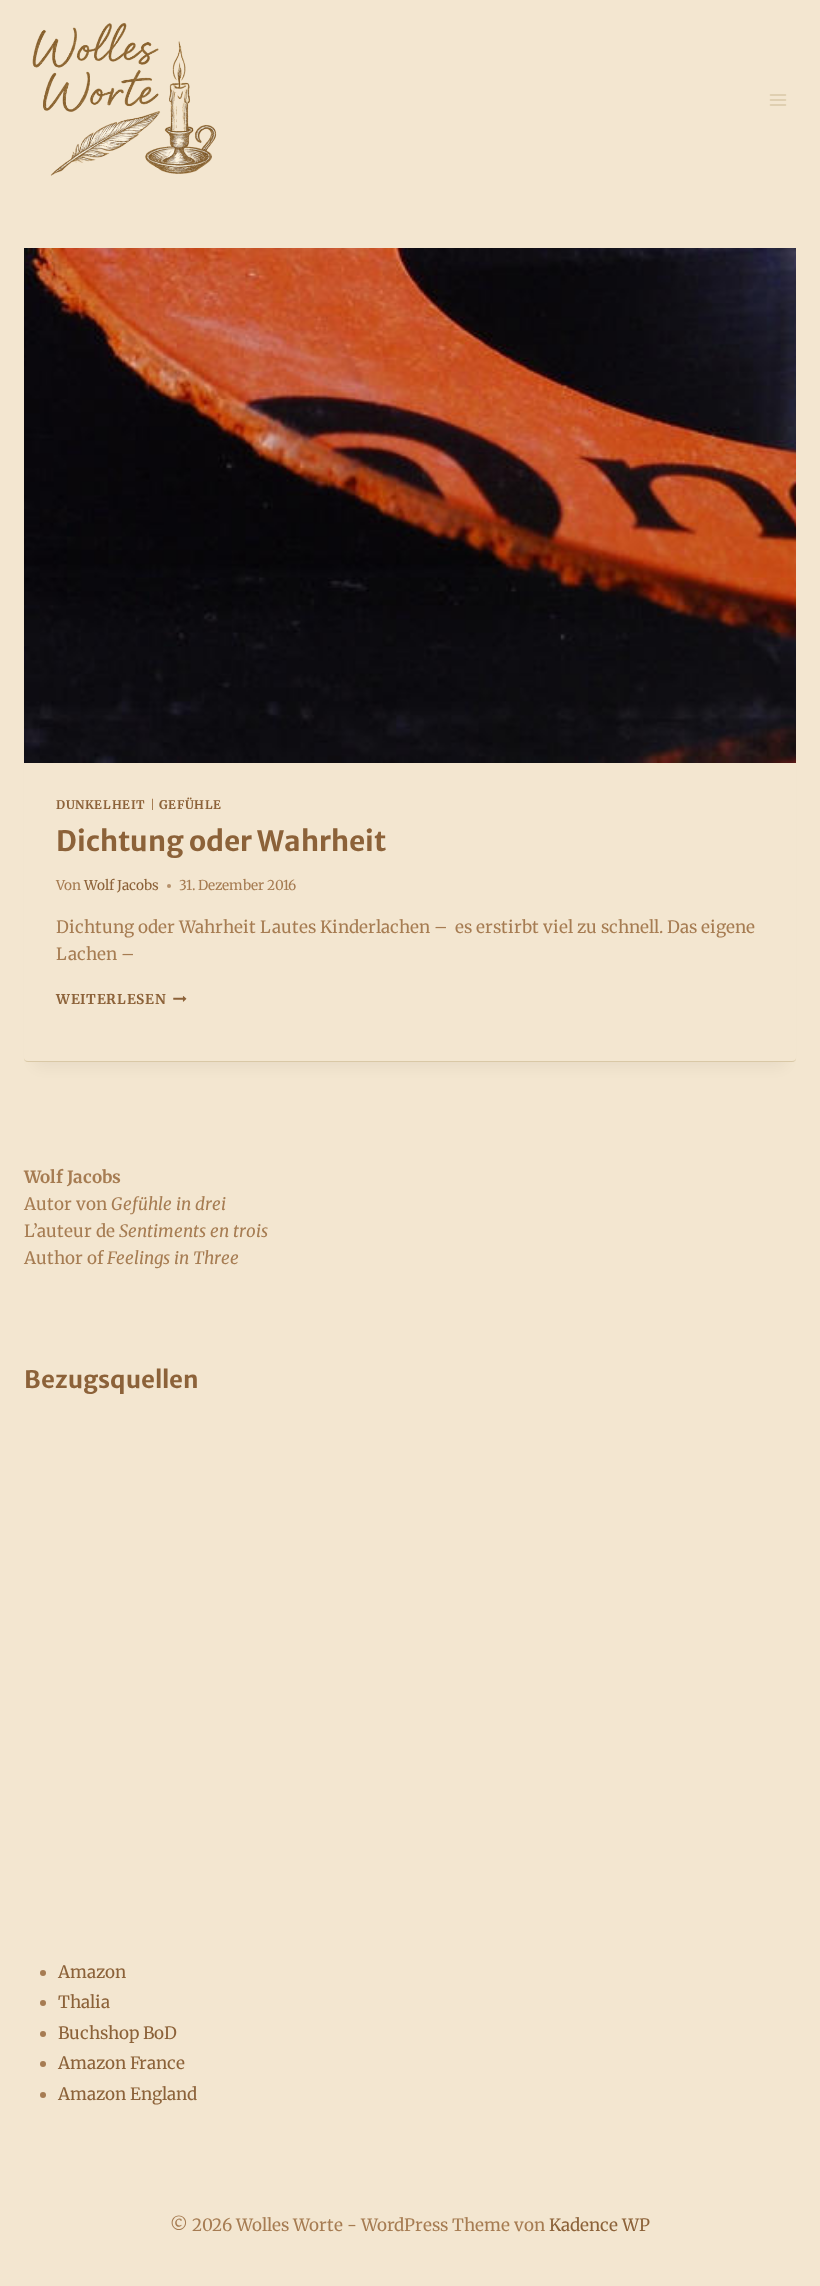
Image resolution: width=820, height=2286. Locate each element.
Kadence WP (599, 2225)
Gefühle (190, 804)
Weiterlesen (121, 999)
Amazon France (121, 2063)
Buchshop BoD (117, 2033)
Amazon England (127, 2094)
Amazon (92, 1972)
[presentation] (410, 505)
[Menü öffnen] (777, 99)
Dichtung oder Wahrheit (221, 841)
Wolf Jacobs (121, 885)
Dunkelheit (101, 804)
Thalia (84, 2002)
